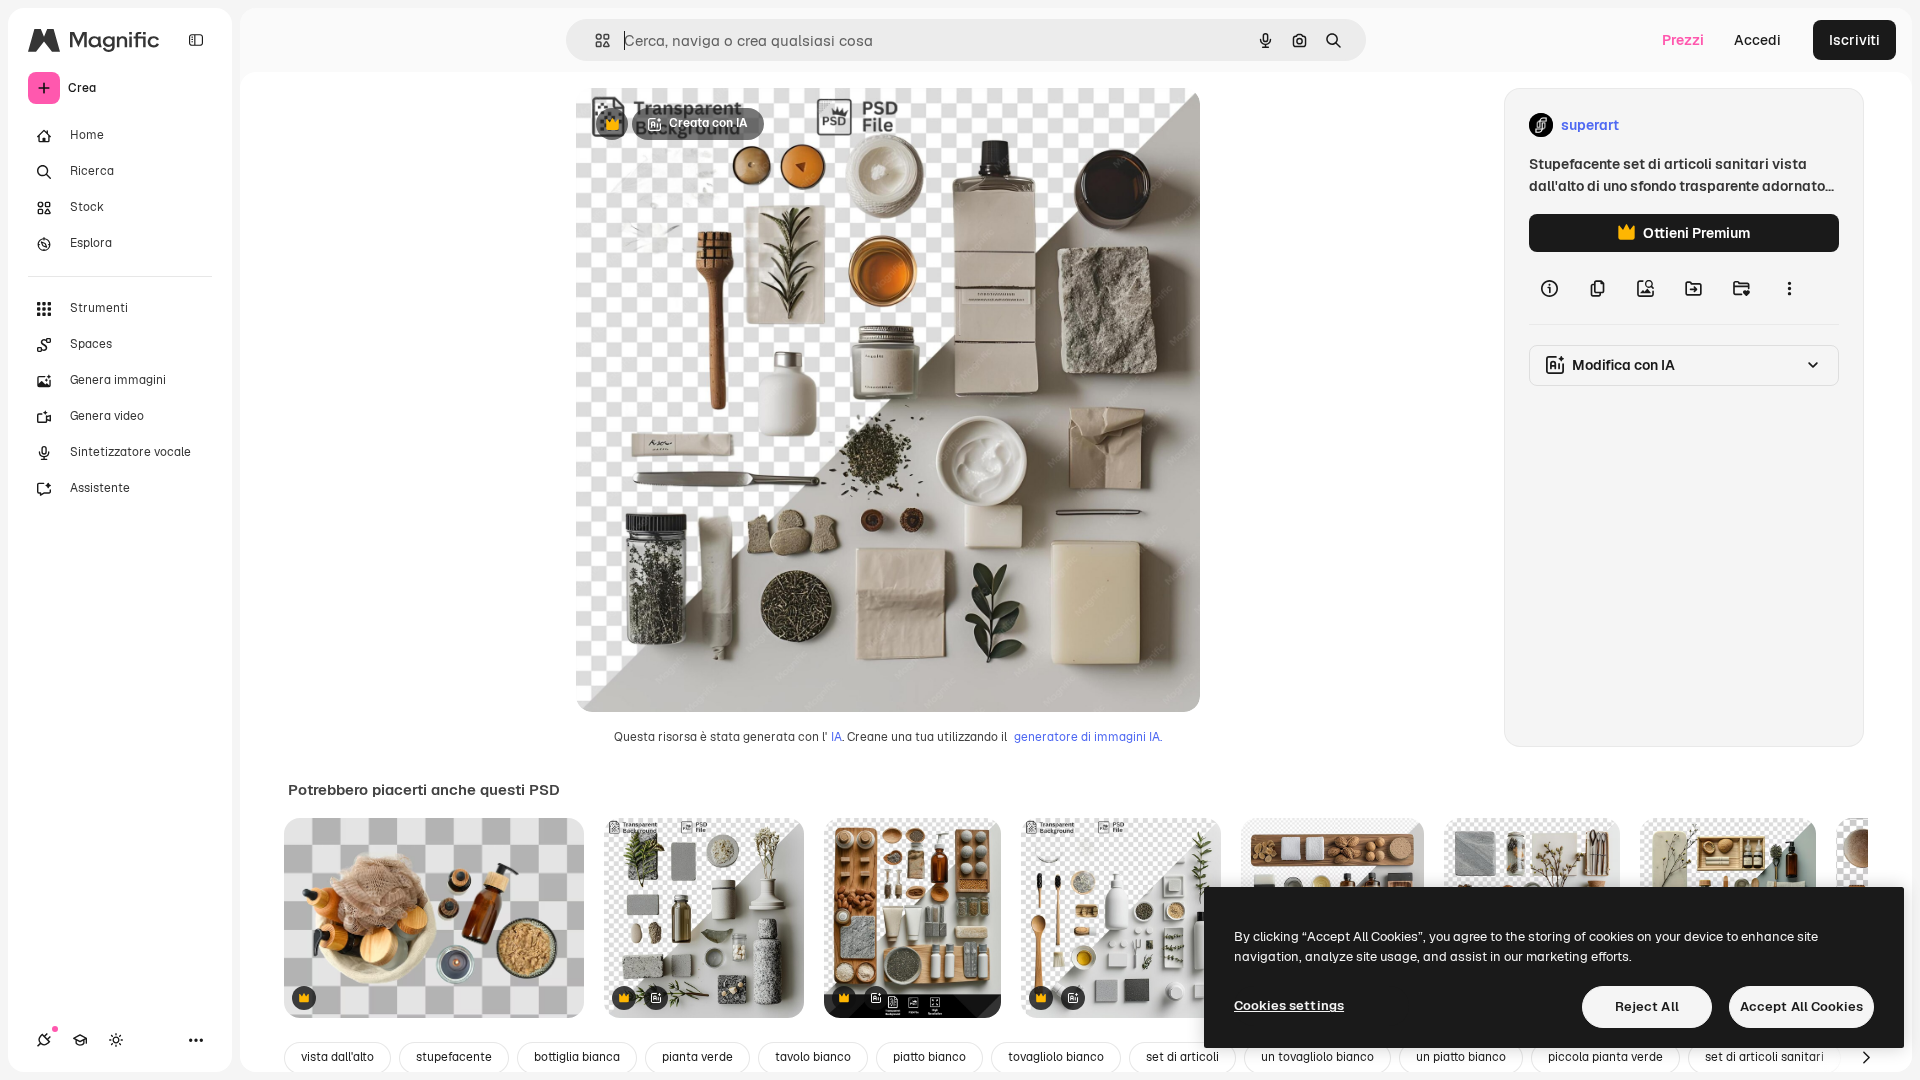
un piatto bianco (1461, 1057)
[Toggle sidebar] (196, 40)
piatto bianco (929, 1057)
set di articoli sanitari (1764, 1057)
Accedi (1757, 40)
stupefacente (454, 1057)
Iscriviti (1854, 40)
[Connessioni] (44, 1040)
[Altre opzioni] (1789, 288)
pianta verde (697, 1057)
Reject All (1647, 1006)
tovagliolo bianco (1056, 1057)
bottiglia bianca (577, 1057)
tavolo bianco (813, 1057)
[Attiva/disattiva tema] (116, 1040)
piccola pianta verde (1605, 1057)
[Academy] (80, 1040)
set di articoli (1182, 1057)
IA (836, 737)
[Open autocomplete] (594, 40)
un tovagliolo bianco (1317, 1057)
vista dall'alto (337, 1057)
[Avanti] (1866, 1058)
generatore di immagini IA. (1088, 737)
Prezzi (1683, 40)
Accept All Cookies (1801, 1006)
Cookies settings (1289, 1005)
